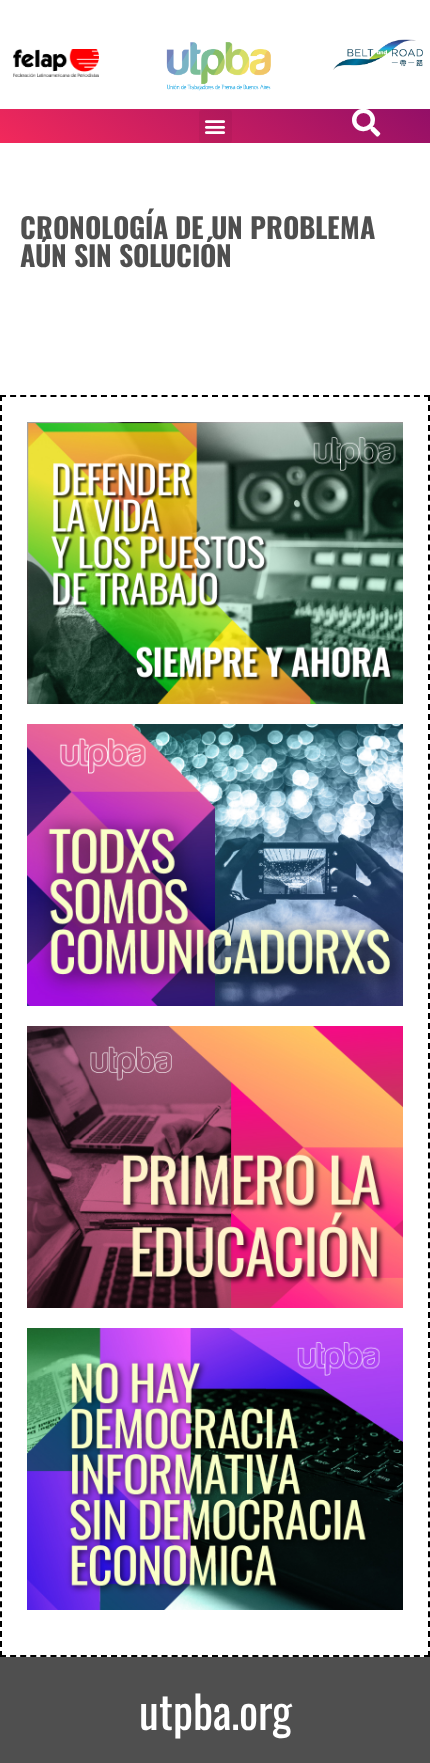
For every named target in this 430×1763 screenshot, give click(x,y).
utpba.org (215, 1709)
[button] (215, 126)
